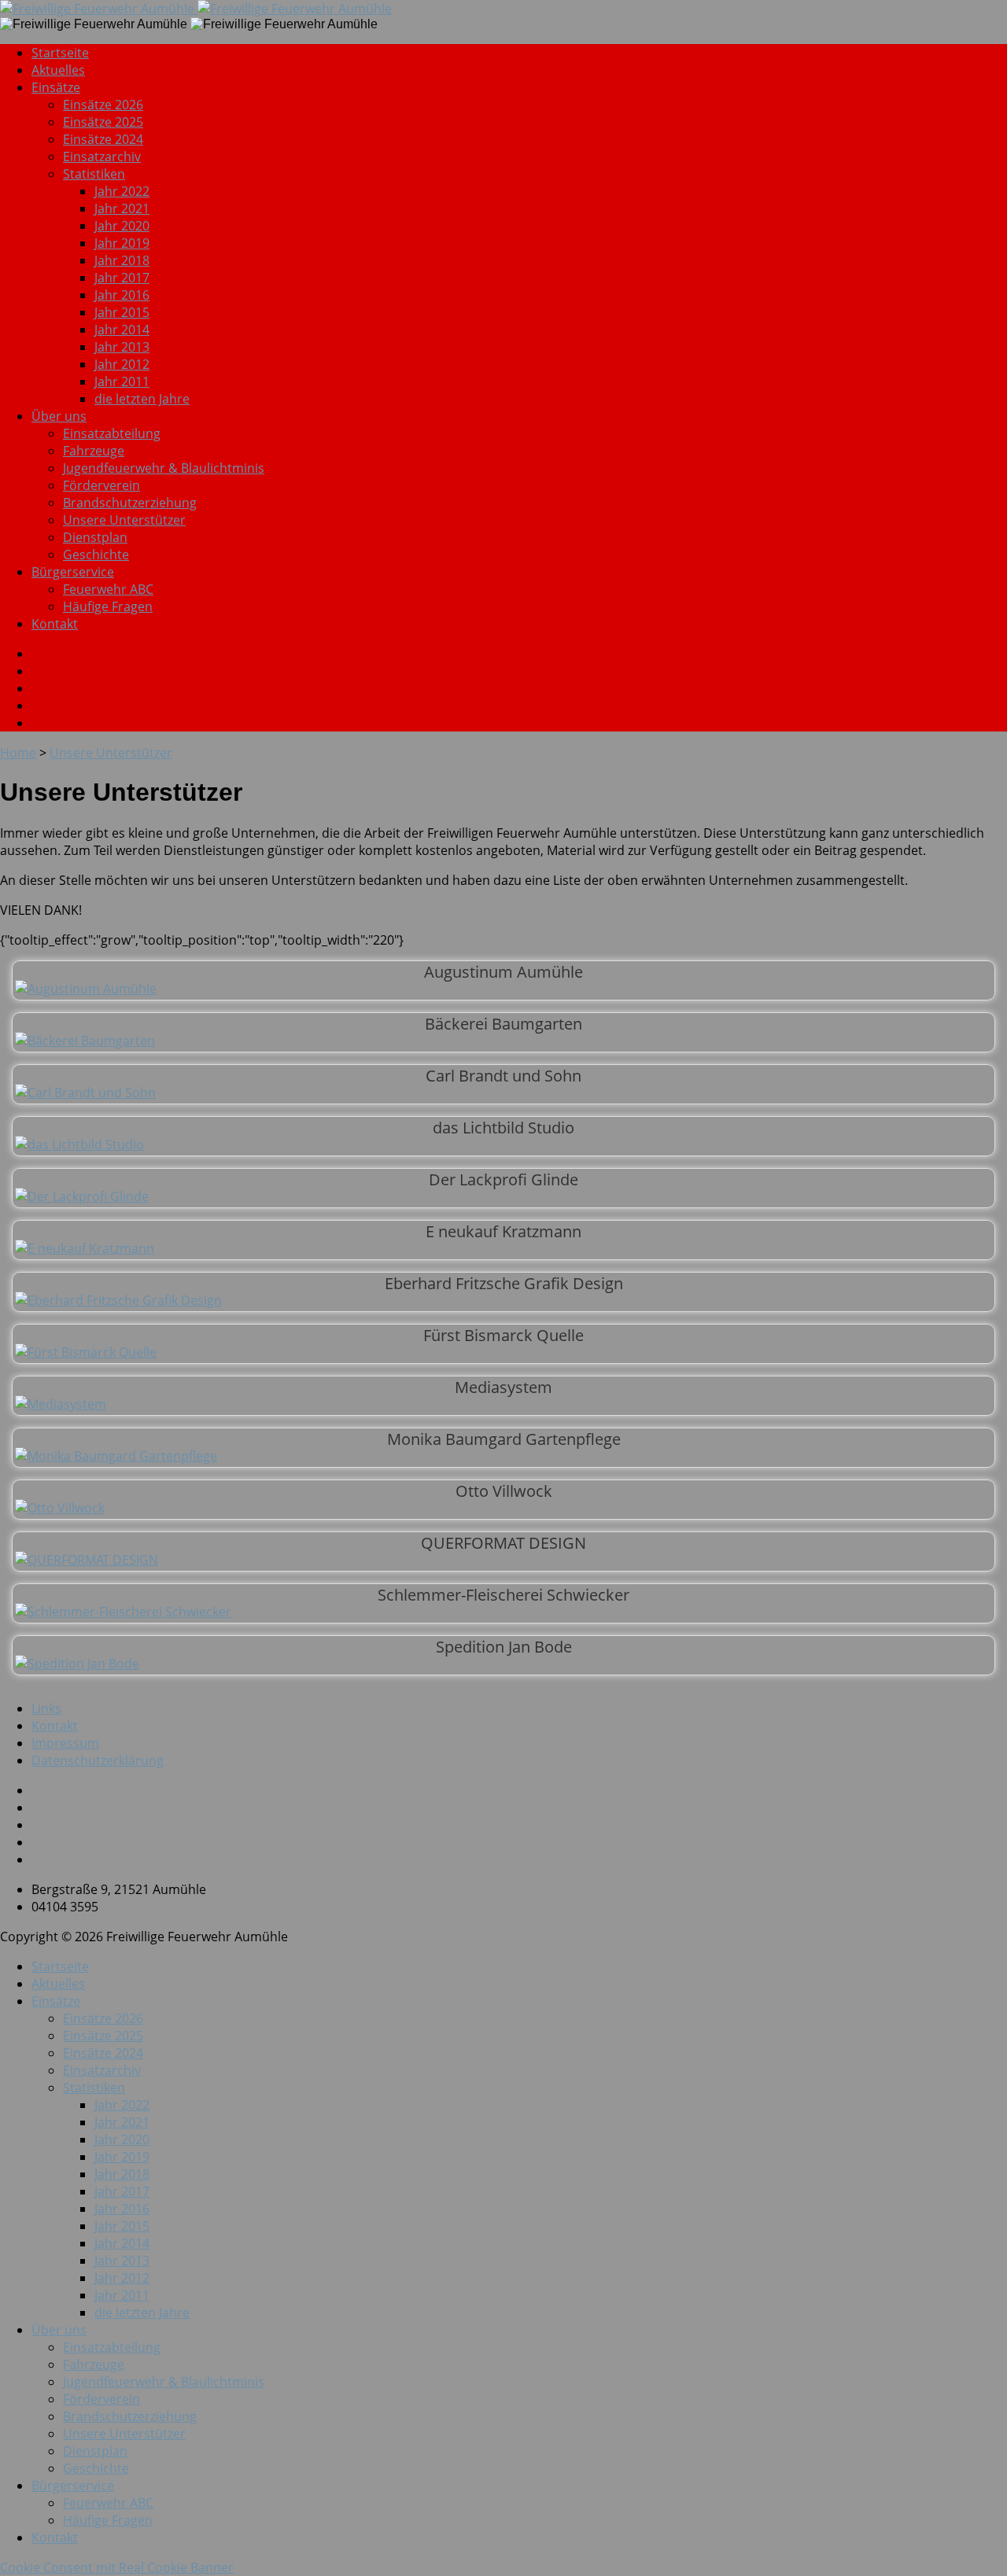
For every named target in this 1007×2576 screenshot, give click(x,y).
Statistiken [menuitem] (94, 2088)
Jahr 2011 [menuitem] (122, 2295)
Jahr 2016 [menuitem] (122, 2209)
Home (18, 753)
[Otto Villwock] (60, 1508)
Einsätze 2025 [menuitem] (103, 2036)
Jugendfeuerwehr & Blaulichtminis (164, 468)
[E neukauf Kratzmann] (85, 1248)
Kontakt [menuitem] (55, 2537)
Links (46, 1708)
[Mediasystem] (61, 1404)
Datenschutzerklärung (98, 1760)
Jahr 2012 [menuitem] (122, 2278)
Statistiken (94, 174)
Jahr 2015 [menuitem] (122, 2226)
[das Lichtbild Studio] (79, 1144)
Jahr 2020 (122, 226)
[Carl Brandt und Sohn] (85, 1093)
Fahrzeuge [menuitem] (94, 2364)
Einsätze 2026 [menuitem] (103, 2018)
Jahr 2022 (122, 191)
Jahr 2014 (122, 330)
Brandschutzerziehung (130, 503)
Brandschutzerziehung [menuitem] (130, 2416)
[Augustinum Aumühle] (86, 989)
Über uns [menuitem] (59, 2330)
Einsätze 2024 (103, 139)
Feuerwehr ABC (108, 589)
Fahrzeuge (94, 451)
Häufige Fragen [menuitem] (108, 2520)
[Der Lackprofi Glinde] (82, 1196)
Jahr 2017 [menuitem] (122, 2191)
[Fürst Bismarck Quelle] (86, 1352)
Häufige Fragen (108, 606)
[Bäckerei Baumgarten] (85, 1041)
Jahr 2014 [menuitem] (122, 2243)
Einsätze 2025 (103, 122)
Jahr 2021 (122, 208)
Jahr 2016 (122, 295)
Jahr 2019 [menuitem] (122, 2157)
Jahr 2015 (122, 312)
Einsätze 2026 (103, 105)
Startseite (60, 53)
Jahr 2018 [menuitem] (122, 2174)
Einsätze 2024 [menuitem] (103, 2053)
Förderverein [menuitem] (101, 2399)
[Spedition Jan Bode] (77, 1664)
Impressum (65, 1743)
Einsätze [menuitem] (56, 2001)
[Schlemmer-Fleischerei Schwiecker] (123, 1612)
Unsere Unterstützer (124, 520)
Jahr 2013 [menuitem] (122, 2261)
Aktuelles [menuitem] (58, 1984)
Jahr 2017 (122, 278)
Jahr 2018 (122, 260)
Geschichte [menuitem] (96, 2468)
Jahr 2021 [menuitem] (122, 2122)
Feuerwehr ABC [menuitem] (108, 2503)
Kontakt (55, 624)
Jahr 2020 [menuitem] (122, 2139)
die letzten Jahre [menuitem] (142, 2313)
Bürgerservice (73, 572)
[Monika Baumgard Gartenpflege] (116, 1456)
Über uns (59, 416)
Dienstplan (95, 537)
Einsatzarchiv (102, 157)
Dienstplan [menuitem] (95, 2451)
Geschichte (96, 555)
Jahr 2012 (122, 364)
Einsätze (56, 87)
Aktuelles (58, 70)
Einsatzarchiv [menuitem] (102, 2070)
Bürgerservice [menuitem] (73, 2486)
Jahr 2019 (122, 243)
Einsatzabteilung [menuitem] (112, 2347)
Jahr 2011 (122, 381)
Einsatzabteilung (112, 433)
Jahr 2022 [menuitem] (122, 2105)
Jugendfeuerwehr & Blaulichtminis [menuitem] (164, 2382)
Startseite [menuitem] (60, 1966)
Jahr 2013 (122, 347)
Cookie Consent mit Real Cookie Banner (117, 2567)
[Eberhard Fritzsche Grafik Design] (118, 1300)
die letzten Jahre (142, 399)
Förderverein (101, 485)
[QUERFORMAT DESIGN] (87, 1560)
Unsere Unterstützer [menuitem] (124, 2434)
